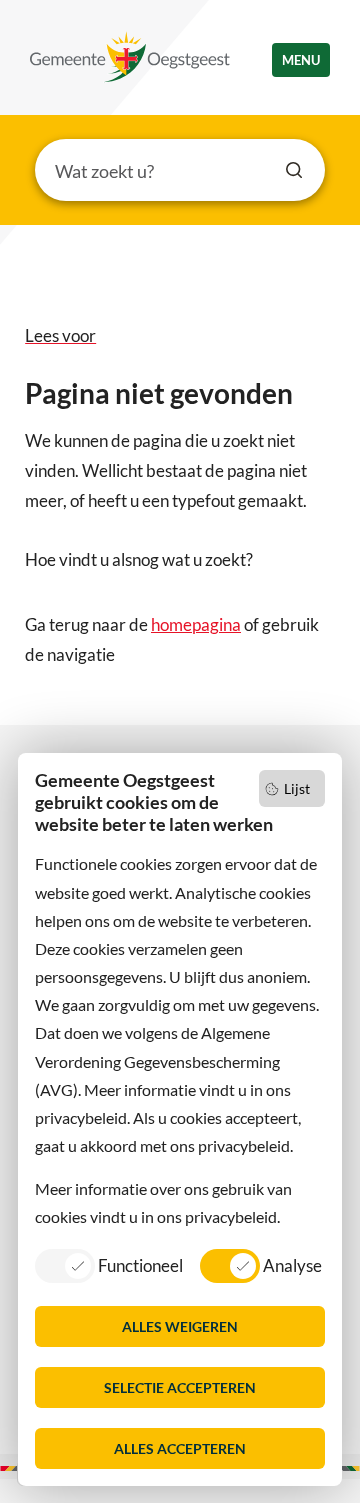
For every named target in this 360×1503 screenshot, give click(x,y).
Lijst (297, 788)
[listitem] (109, 1265)
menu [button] (301, 60)
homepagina (196, 624)
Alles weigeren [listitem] (180, 1326)
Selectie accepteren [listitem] (180, 1387)
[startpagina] (130, 57)
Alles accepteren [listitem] (180, 1448)
